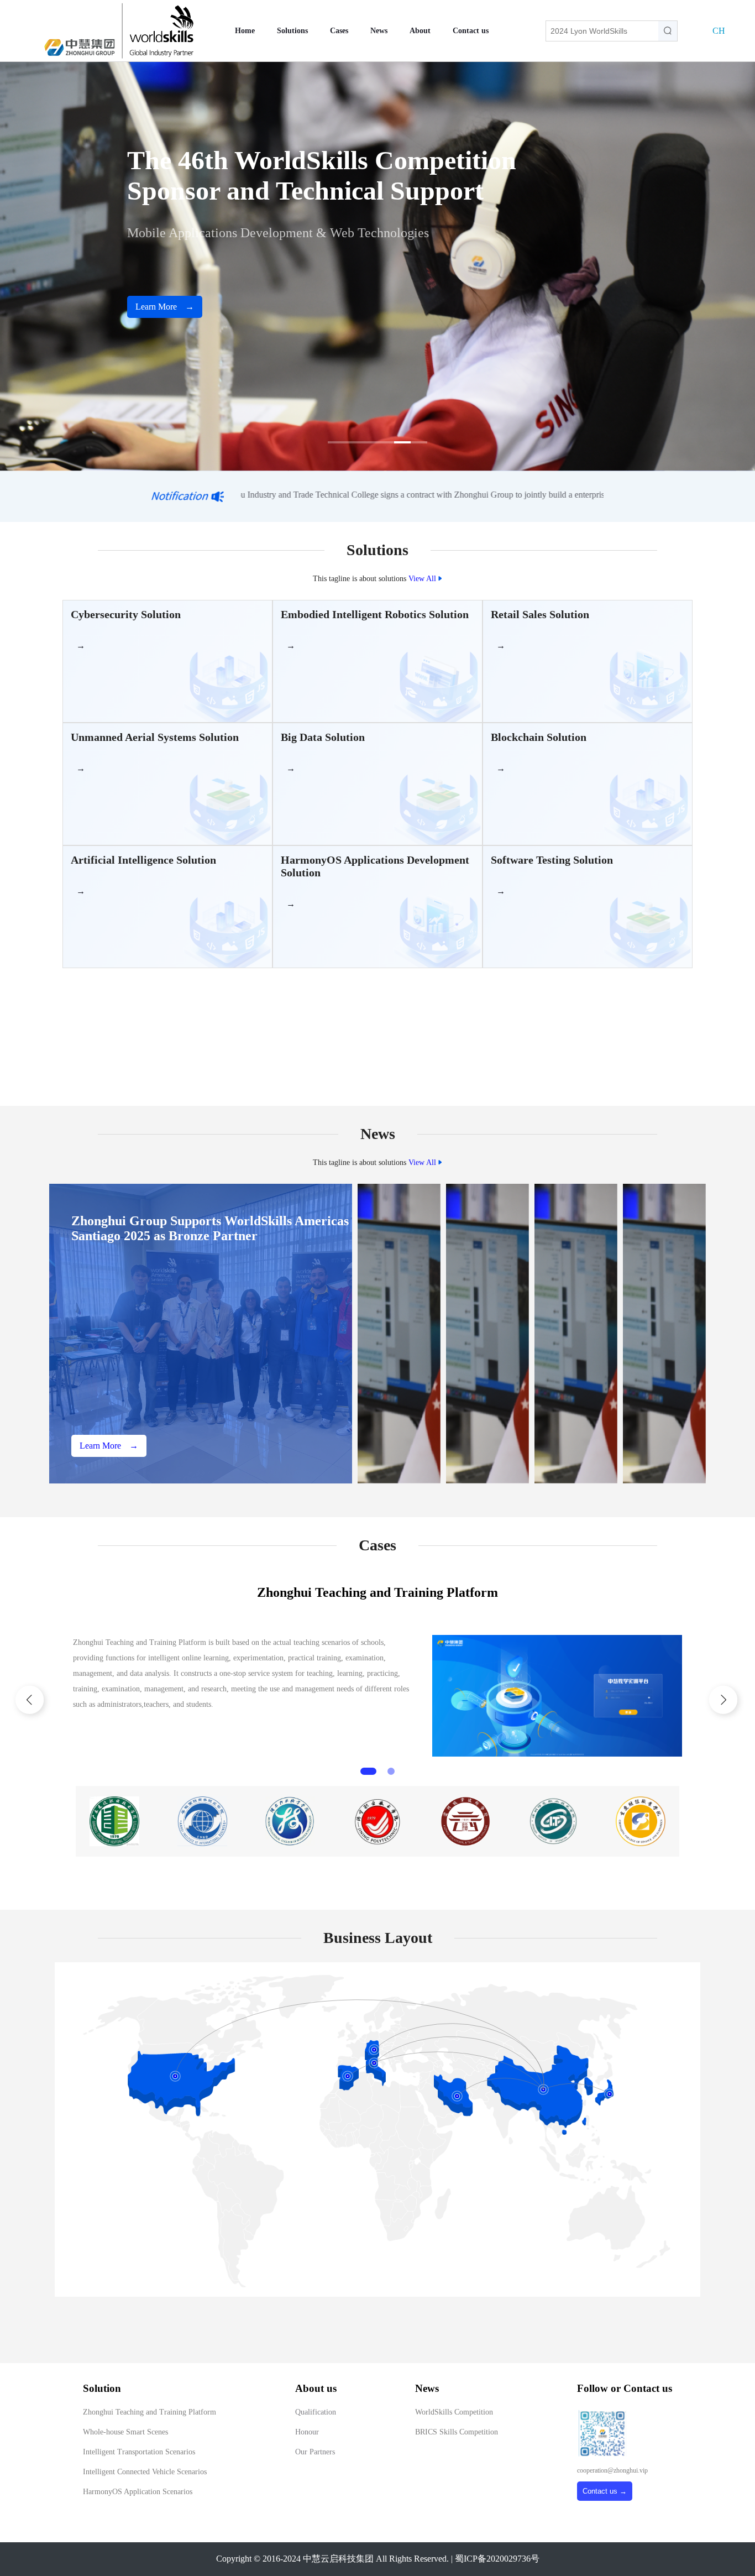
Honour (307, 2432)
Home (245, 31)
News (379, 31)
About (420, 31)
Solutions (292, 31)
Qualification (316, 2412)
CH (719, 31)
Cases (339, 31)
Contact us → (605, 2491)
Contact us (471, 31)
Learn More (165, 307)
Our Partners (315, 2452)
